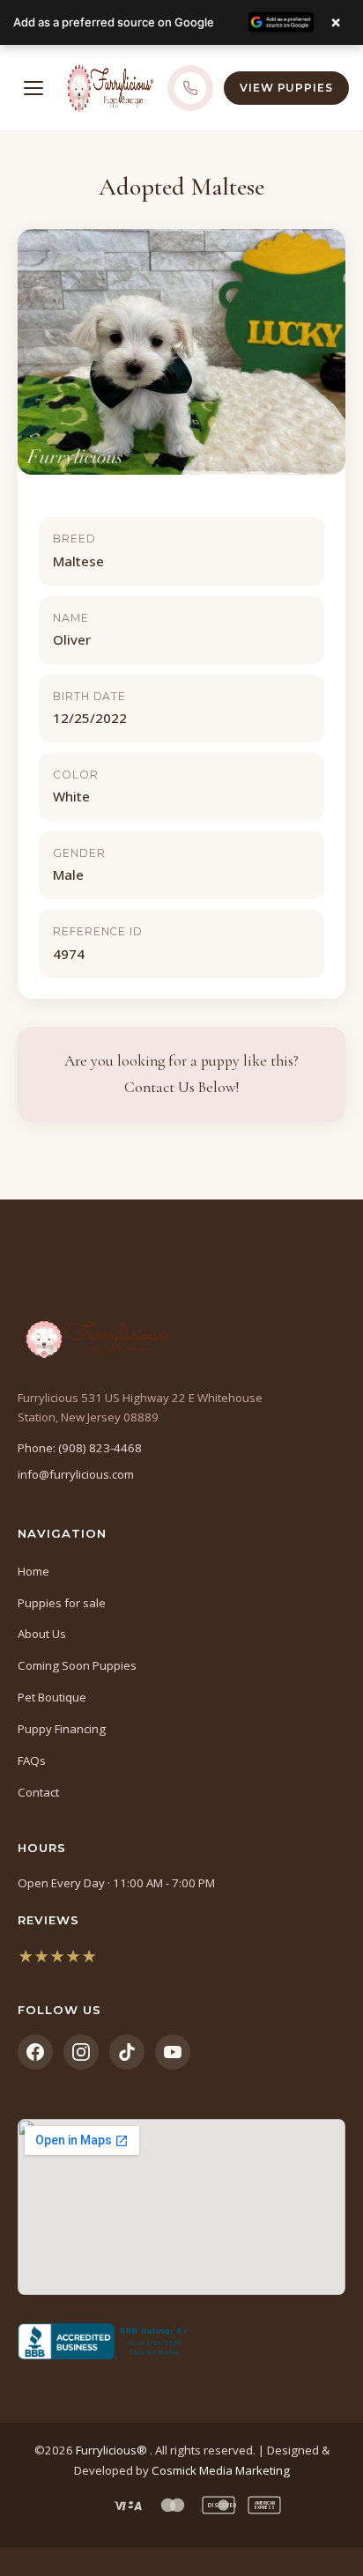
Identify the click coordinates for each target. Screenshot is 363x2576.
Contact (38, 1792)
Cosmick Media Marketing (221, 2470)
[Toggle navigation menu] (33, 88)
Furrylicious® (113, 2450)
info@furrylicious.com (76, 1474)
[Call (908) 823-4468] (190, 88)
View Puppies (286, 88)
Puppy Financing (62, 1729)
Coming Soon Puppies (77, 1665)
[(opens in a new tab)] (181, 2342)
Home (33, 1571)
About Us (42, 1634)
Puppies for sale (62, 1603)
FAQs (32, 1760)
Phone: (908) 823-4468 (80, 1448)
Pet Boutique (52, 1697)
